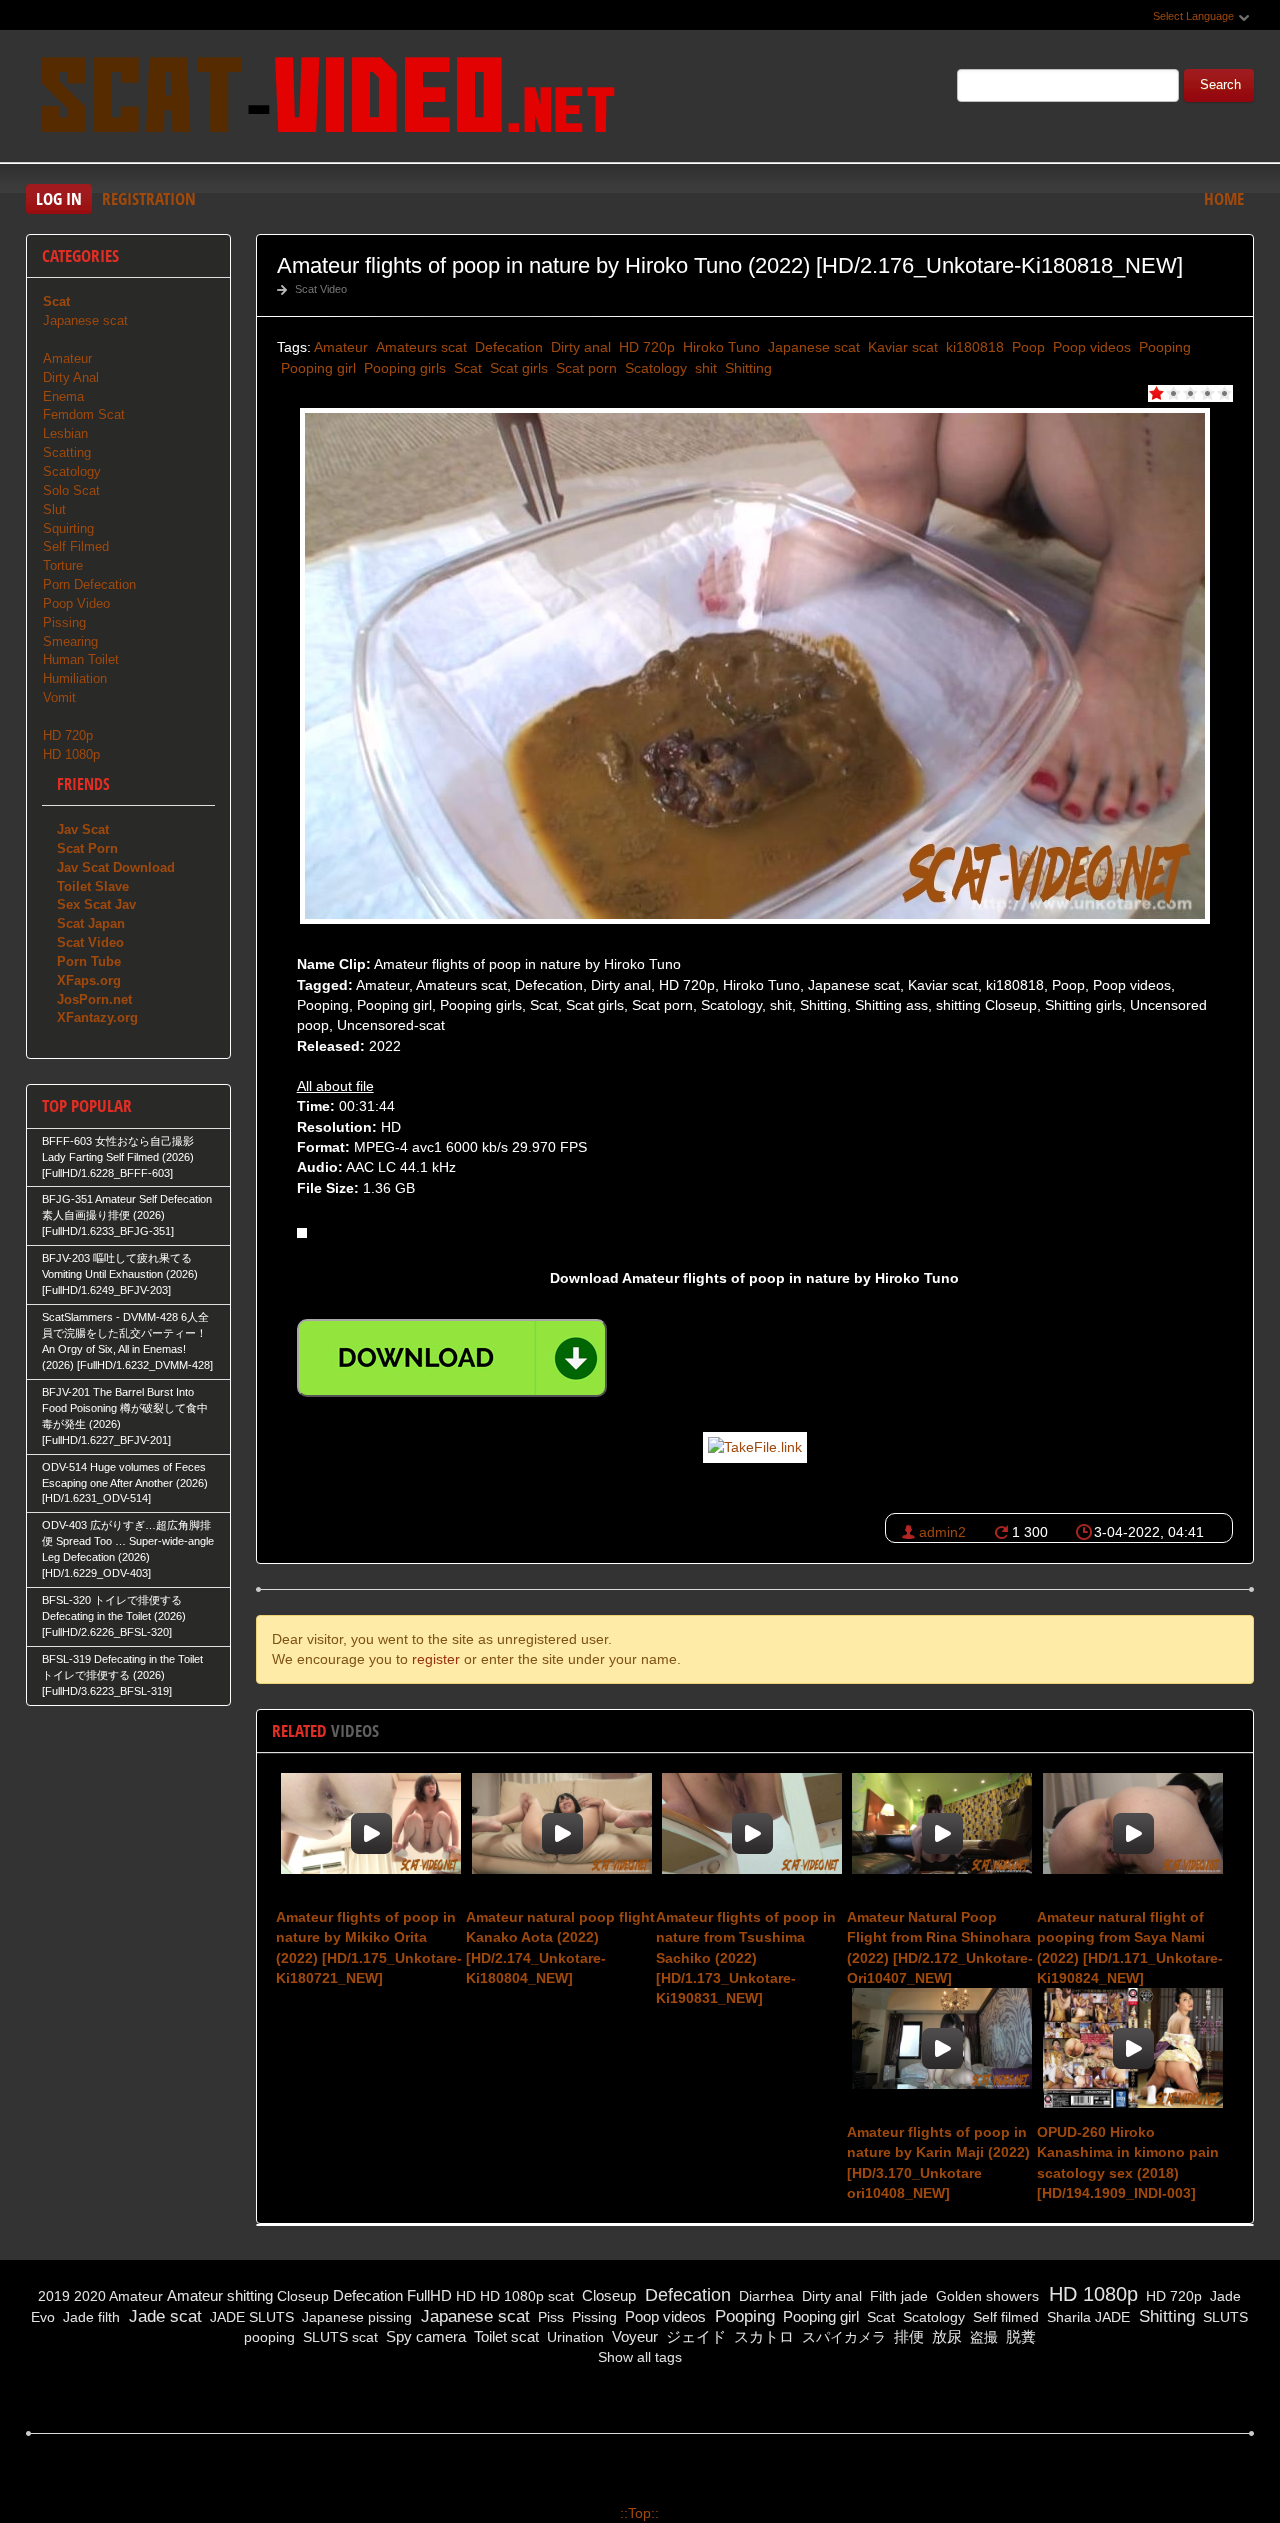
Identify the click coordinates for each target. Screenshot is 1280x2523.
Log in (59, 198)
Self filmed (1004, 2317)
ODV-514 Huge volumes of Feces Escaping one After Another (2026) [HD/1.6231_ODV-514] (125, 1483)
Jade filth (89, 2317)
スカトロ (762, 2336)
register (436, 1659)
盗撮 (982, 2337)
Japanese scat (812, 347)
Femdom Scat (84, 414)
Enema (63, 396)
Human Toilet (81, 659)
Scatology (654, 368)
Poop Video (76, 603)
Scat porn (584, 368)
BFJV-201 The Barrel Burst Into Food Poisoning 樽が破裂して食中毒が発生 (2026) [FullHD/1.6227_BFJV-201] (125, 1416)
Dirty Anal (71, 377)
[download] (452, 1358)
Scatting (67, 452)
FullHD (429, 2295)
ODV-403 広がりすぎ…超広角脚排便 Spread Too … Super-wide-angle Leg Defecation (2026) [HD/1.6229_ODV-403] (128, 1549)
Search (1220, 85)
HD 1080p (71, 754)
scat (561, 2296)
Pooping (1163, 347)
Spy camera (424, 2336)
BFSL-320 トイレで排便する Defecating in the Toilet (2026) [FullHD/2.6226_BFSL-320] (114, 1616)
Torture (63, 565)
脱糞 (1019, 2336)
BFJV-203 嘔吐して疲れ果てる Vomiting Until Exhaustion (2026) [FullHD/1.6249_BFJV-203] (120, 1274)
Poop (1026, 347)
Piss (549, 2317)
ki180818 (973, 347)
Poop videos (1090, 347)
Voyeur (633, 2336)
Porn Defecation (89, 584)
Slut (54, 509)
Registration (149, 198)
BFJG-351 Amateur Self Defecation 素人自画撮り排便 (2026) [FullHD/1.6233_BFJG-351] (127, 1215)
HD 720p (645, 347)
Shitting (746, 368)
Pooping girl (316, 368)
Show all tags (640, 2357)
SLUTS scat (338, 2337)
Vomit (59, 697)
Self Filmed (76, 546)
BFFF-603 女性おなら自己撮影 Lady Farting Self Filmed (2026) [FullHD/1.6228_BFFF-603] (118, 1157)
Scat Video (321, 289)
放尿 (945, 2336)
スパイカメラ (842, 2337)
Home (1224, 198)
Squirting (68, 528)
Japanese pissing (355, 2317)
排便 (907, 2336)
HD (466, 2296)
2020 (90, 2296)
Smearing (70, 641)
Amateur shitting (220, 2295)
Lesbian (65, 433)
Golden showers (985, 2296)
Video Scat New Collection (326, 99)
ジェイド (694, 2336)
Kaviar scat (901, 347)
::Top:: (639, 2513)
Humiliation (75, 678)
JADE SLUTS (250, 2317)
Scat (466, 368)
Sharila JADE (1086, 2317)
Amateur (341, 347)
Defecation (507, 347)
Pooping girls (403, 368)
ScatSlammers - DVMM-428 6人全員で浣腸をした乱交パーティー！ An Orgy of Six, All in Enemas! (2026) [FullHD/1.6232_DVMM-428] (127, 1341)
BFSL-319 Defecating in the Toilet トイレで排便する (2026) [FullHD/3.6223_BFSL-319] (122, 1675)
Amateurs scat (419, 347)
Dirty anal (579, 347)
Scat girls (517, 368)
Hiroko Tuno (719, 347)
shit (704, 368)
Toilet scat (504, 2336)
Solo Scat (71, 490)
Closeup (303, 2296)
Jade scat (163, 2316)
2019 (54, 2296)
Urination (573, 2337)
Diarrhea (764, 2296)
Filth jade (897, 2296)
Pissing (64, 622)
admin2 (942, 1532)
